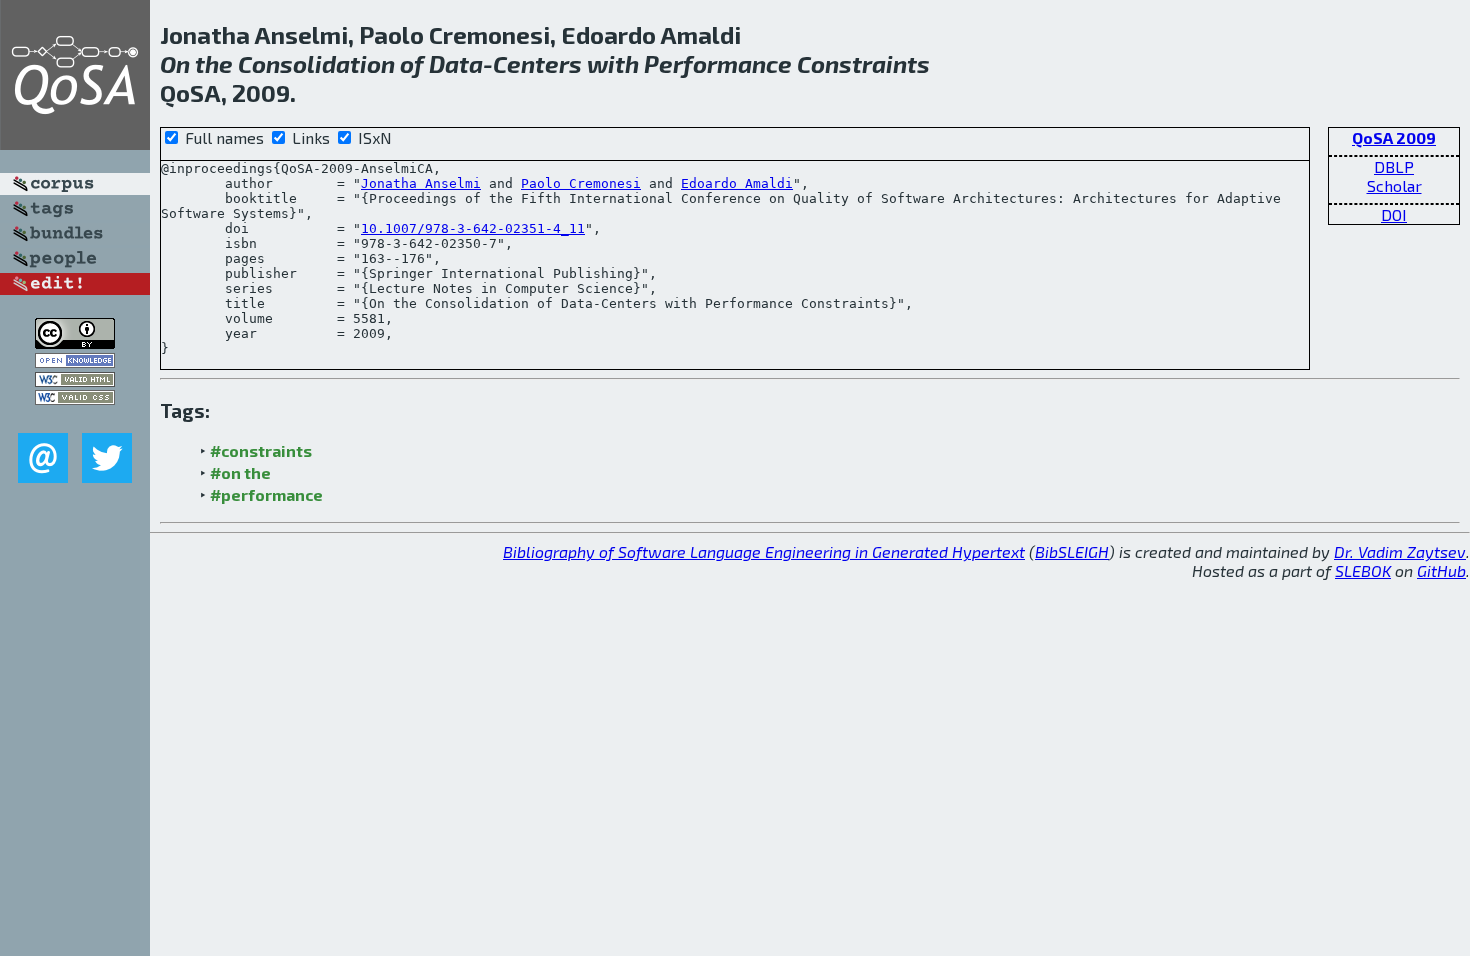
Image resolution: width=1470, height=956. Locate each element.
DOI (1394, 214)
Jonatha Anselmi (421, 183)
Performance (718, 63)
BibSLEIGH (1072, 551)
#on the (240, 472)
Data (456, 63)
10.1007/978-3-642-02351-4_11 (473, 228)
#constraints (261, 450)
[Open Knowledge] (75, 361)
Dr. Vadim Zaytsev (1400, 551)
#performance (266, 494)
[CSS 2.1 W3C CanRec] (75, 418)
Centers (537, 63)
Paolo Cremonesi (581, 183)
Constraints (863, 63)
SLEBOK (1363, 570)
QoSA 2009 (1394, 137)
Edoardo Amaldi (737, 183)
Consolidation (316, 63)
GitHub (1441, 570)
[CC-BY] (75, 342)
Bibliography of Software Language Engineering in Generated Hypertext (764, 551)
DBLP (1394, 166)
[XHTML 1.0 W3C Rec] (75, 380)
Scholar (1394, 185)
